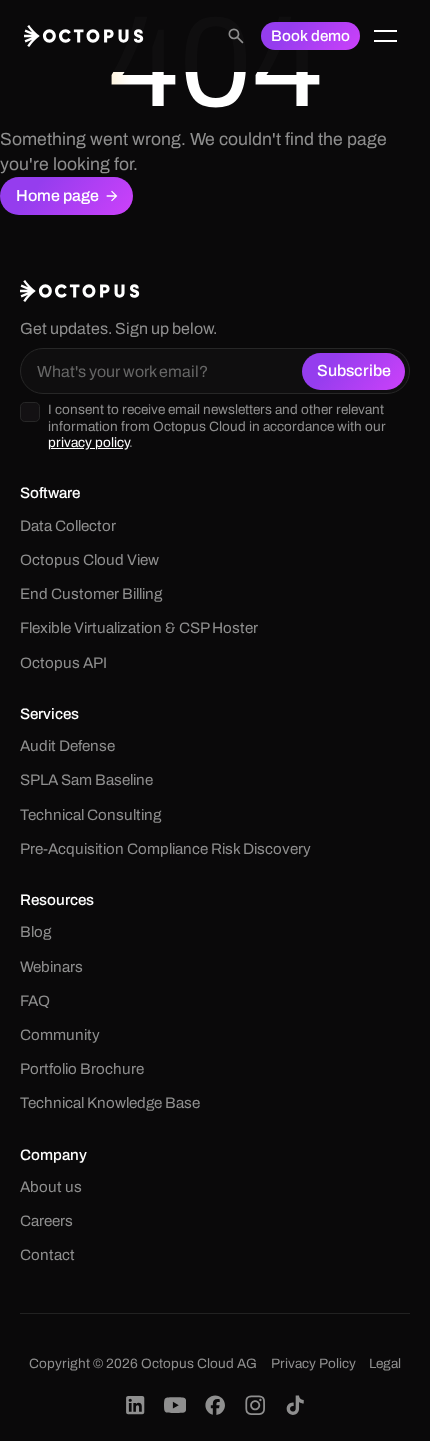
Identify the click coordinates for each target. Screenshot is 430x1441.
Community (60, 1035)
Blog (35, 932)
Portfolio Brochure (82, 1069)
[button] (386, 36)
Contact (47, 1255)
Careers (46, 1221)
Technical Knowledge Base (110, 1103)
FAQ (35, 1001)
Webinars (51, 967)
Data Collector (68, 526)
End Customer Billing (91, 594)
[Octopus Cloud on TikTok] (295, 1405)
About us (51, 1187)
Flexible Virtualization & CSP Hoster (139, 628)
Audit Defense (67, 746)
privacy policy (88, 442)
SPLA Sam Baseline (86, 780)
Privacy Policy (313, 1363)
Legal (385, 1363)
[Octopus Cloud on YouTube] (175, 1405)
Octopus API (63, 663)
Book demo (310, 36)
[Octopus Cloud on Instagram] (255, 1405)
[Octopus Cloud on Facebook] (215, 1405)
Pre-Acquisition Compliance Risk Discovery (165, 849)
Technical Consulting (90, 815)
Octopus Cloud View (89, 560)
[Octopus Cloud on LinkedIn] (135, 1405)
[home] (84, 36)
